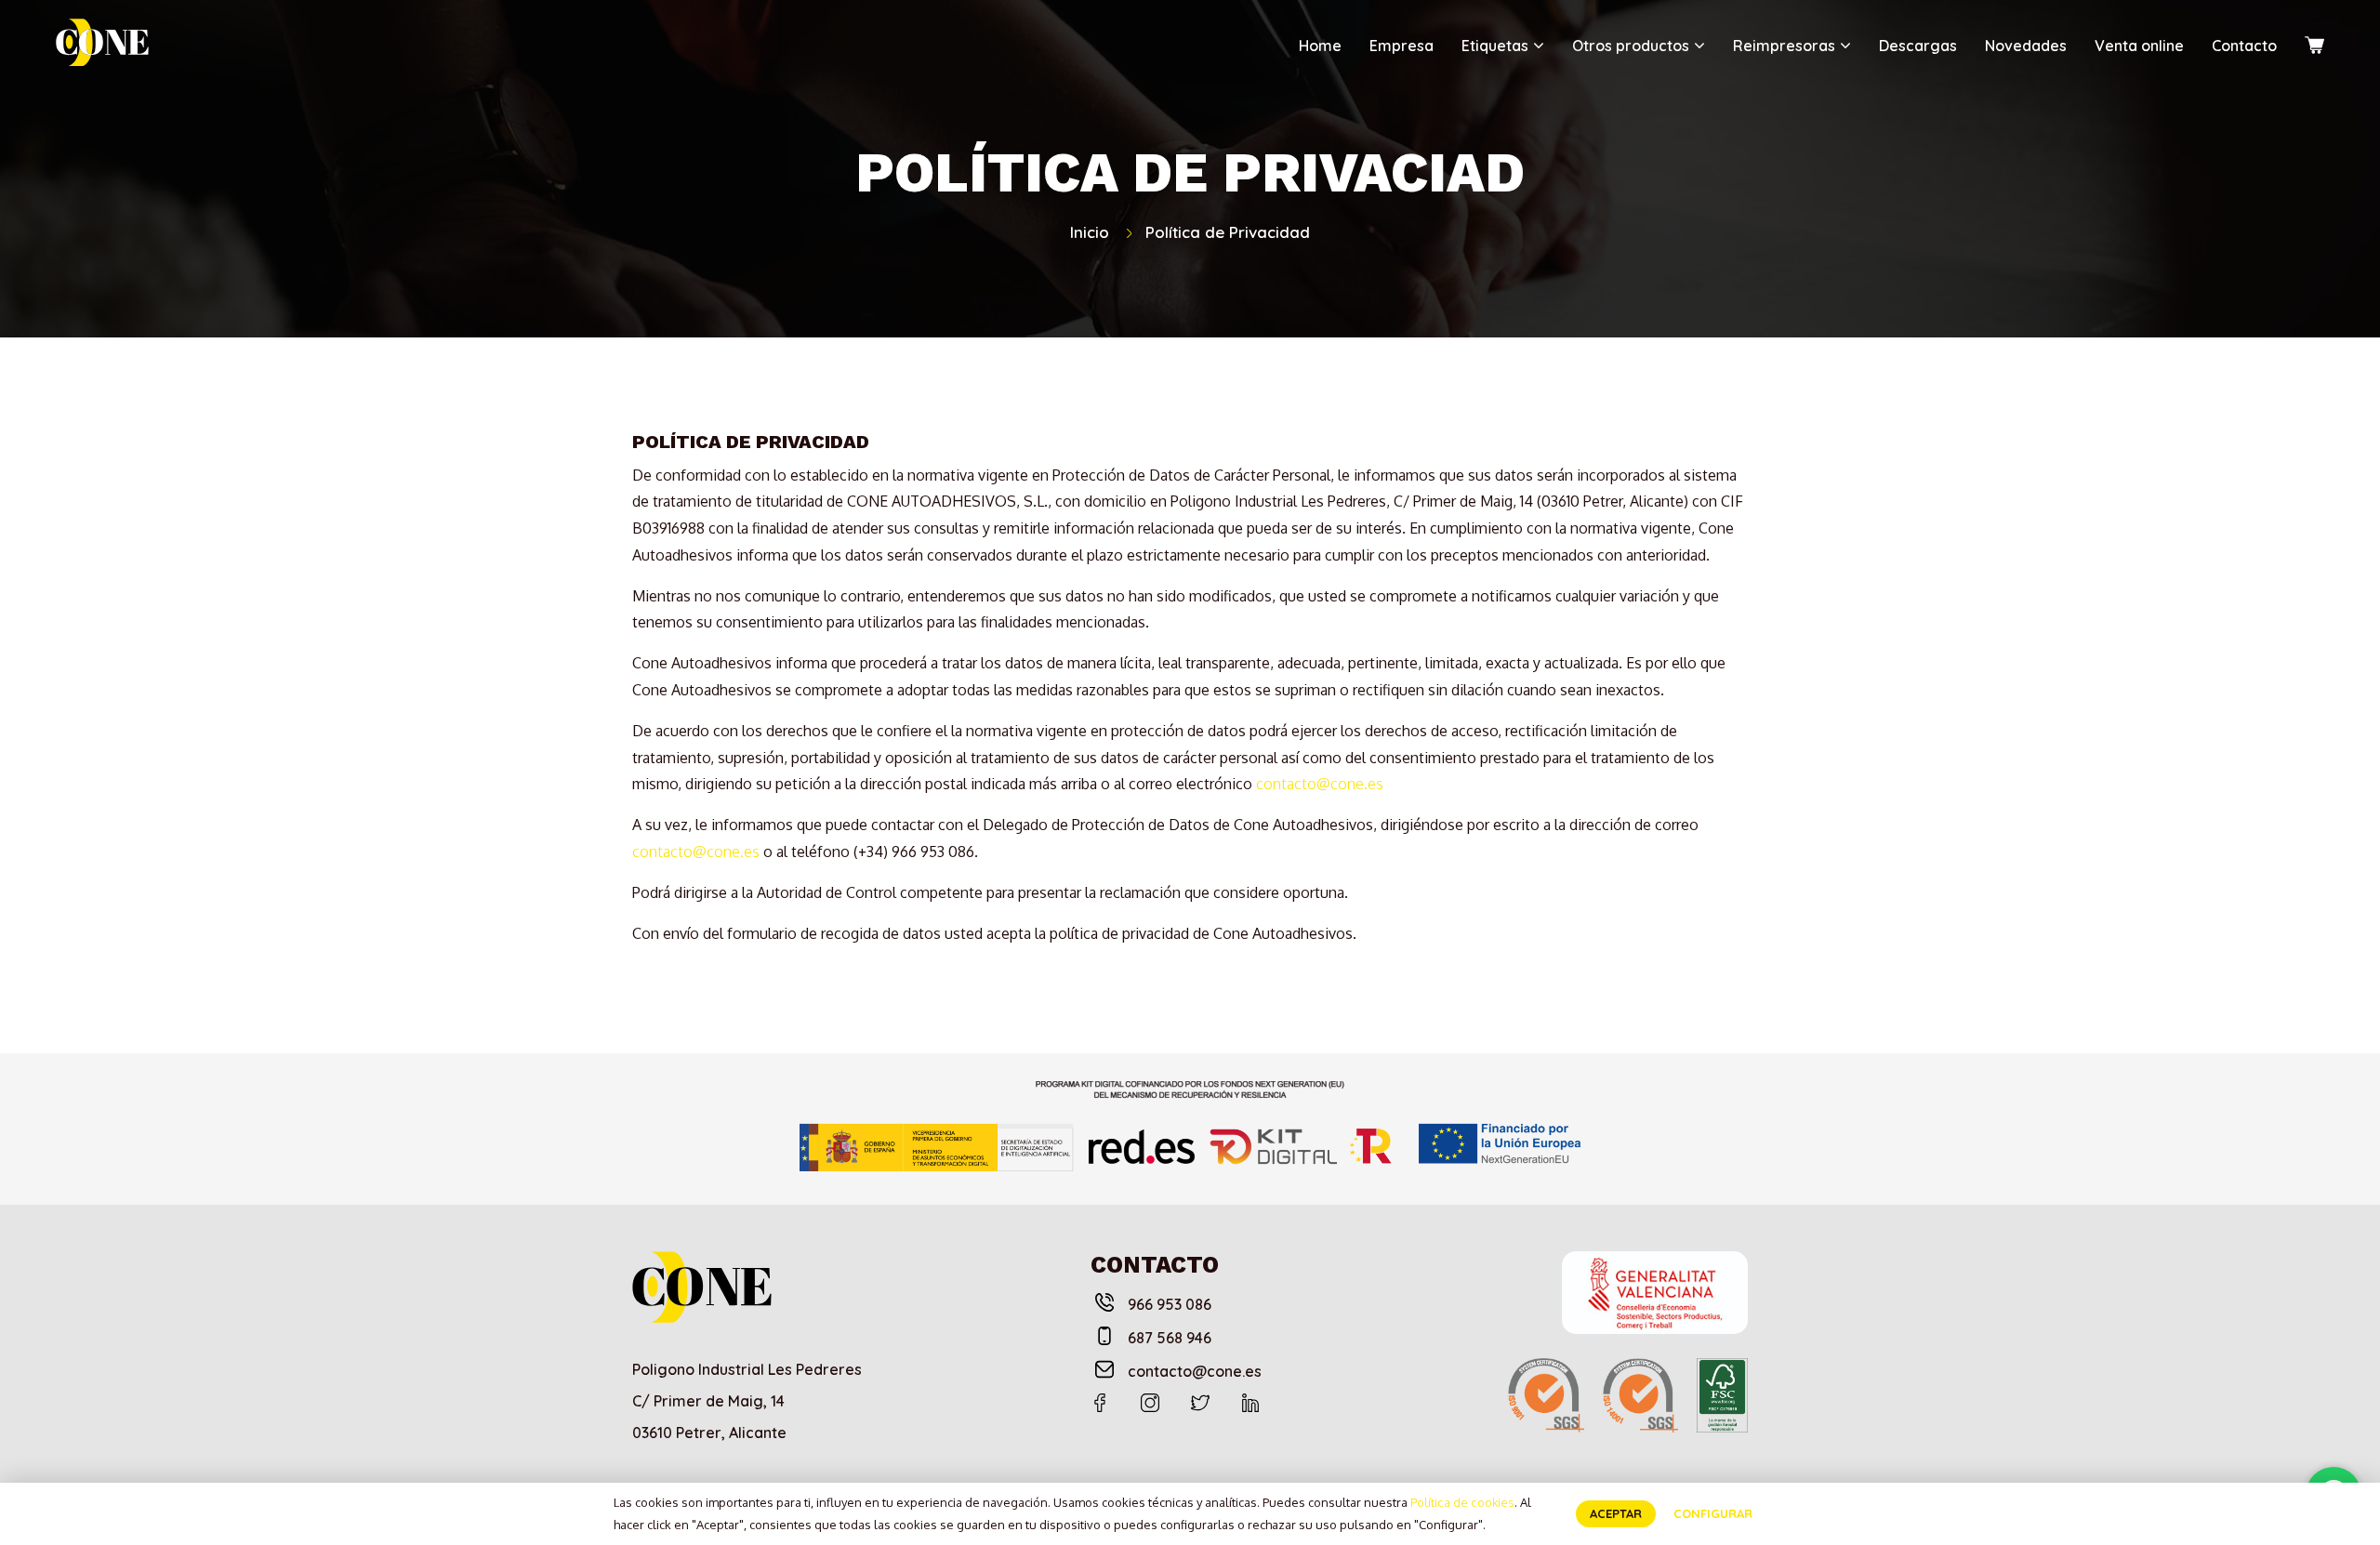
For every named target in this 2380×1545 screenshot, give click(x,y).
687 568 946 (1170, 1338)
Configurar (1713, 1513)
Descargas (1918, 46)
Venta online (2139, 46)
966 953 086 (1170, 1304)
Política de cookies (1462, 1502)
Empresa (1402, 46)
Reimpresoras (1784, 46)
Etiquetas (1495, 46)
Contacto (2244, 46)
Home (1320, 46)
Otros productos (1631, 46)
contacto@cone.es (1320, 784)
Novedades (2026, 46)
